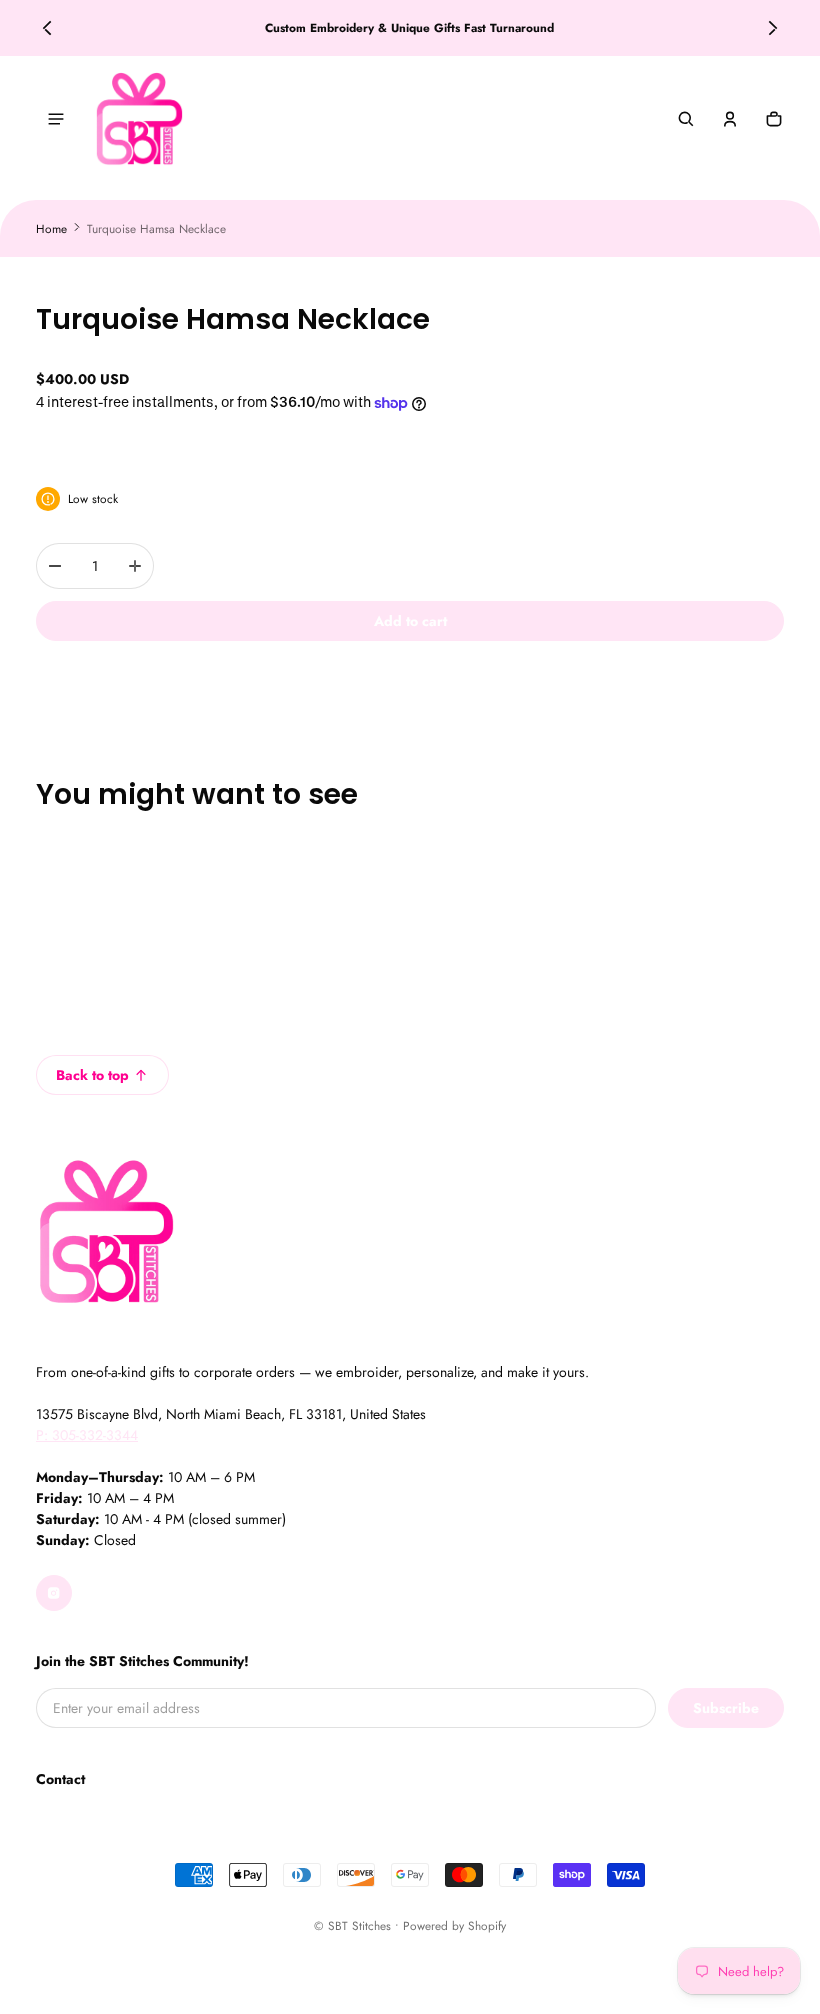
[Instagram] (54, 1593)
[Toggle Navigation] (56, 119)
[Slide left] (47, 28)
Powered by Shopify (454, 1925)
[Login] (730, 119)
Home (51, 228)
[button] (686, 119)
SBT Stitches (359, 1925)
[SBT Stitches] (139, 119)
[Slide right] (773, 28)
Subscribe (726, 1708)
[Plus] (135, 566)
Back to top (92, 1075)
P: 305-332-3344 (87, 1435)
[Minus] (55, 566)
